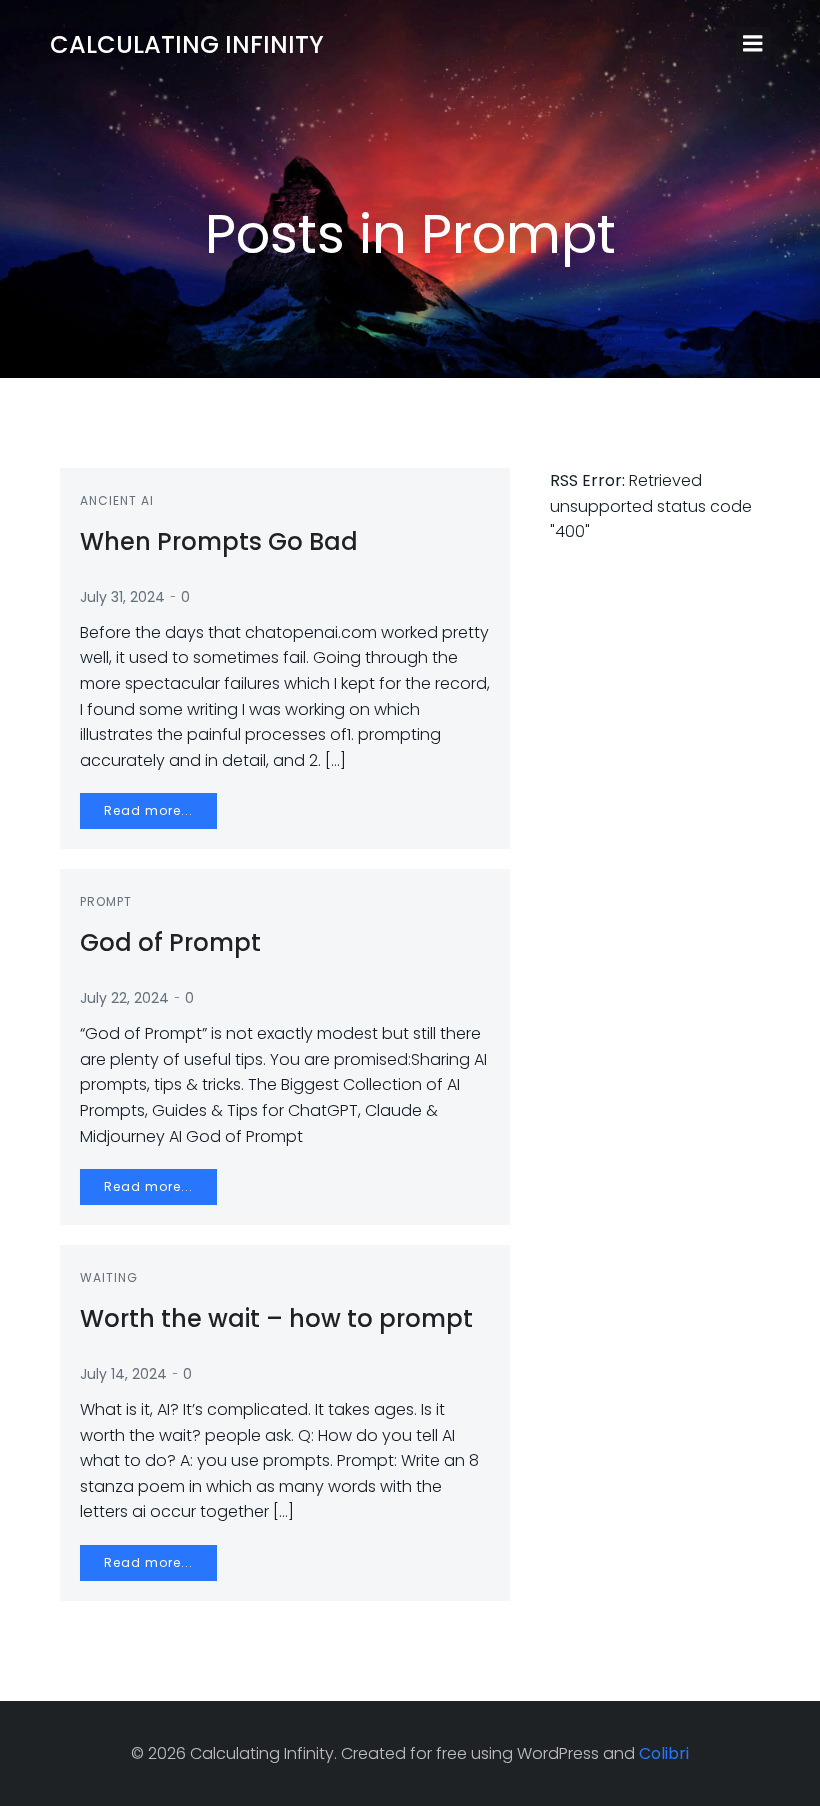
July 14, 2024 (123, 1374)
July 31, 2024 (122, 597)
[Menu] (753, 44)
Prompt (106, 901)
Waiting (109, 1277)
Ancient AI (117, 500)
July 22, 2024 (124, 998)
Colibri (664, 1753)
